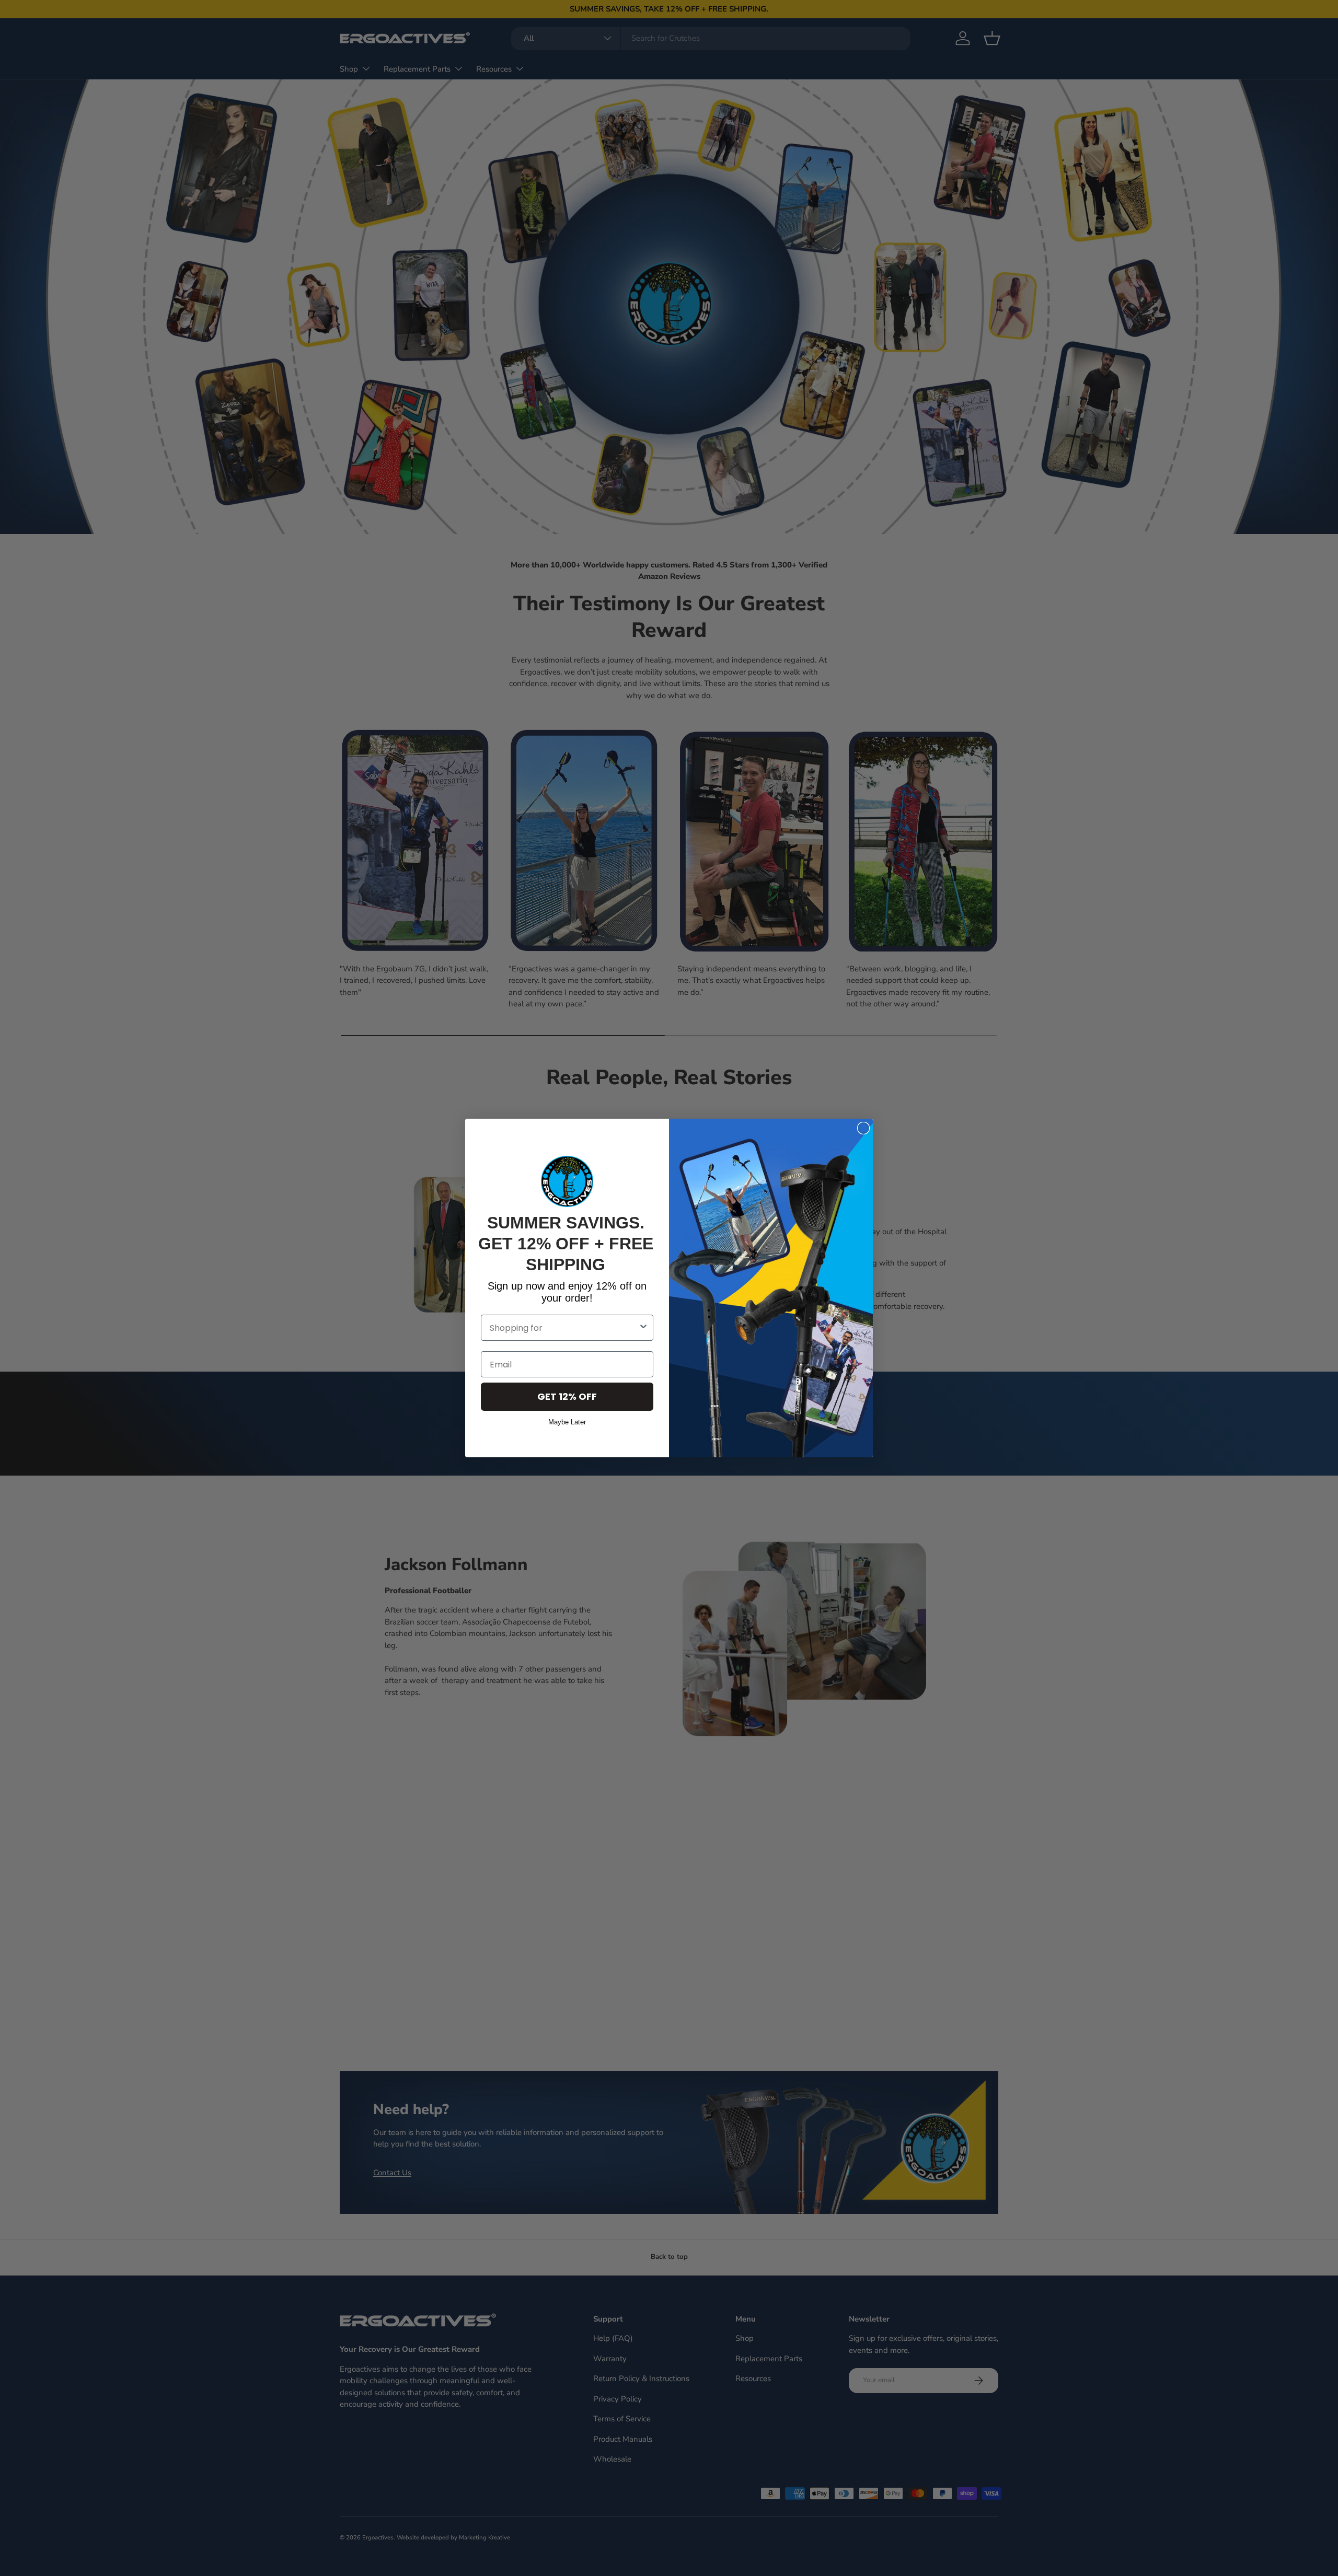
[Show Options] (643, 1328)
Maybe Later (567, 1421)
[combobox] (564, 1328)
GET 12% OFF (567, 1396)
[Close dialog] (863, 1128)
